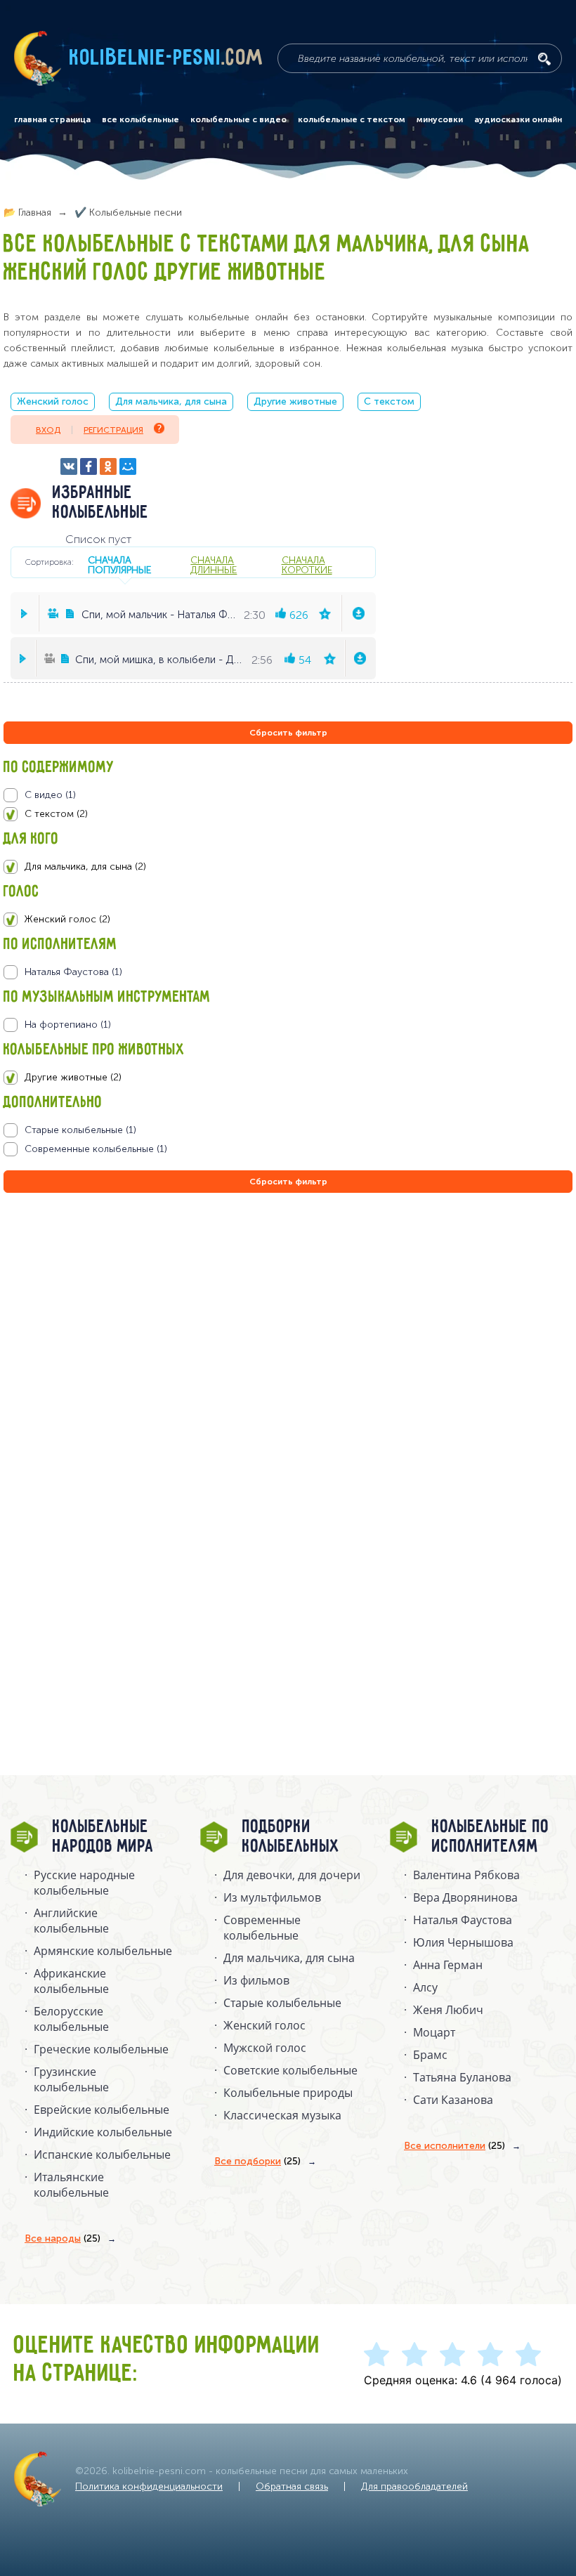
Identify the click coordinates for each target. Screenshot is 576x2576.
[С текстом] (288, 814)
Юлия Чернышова (463, 1942)
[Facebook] (89, 466)
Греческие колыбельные (101, 2049)
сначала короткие (307, 565)
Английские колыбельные (71, 1921)
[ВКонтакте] (69, 466)
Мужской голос (265, 2048)
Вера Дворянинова (465, 1897)
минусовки (440, 119)
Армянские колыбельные (103, 1951)
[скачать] (358, 613)
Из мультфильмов (272, 1897)
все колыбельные (140, 119)
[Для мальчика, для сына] (288, 867)
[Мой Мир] (128, 466)
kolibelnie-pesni (166, 58)
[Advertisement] (88, 1347)
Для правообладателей (414, 2486)
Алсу (425, 1987)
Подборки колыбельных (291, 1837)
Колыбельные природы (288, 2093)
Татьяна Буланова (462, 2077)
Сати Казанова (453, 2100)
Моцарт (434, 2032)
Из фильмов (256, 1980)
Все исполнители (454, 2146)
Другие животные (295, 401)
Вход (48, 430)
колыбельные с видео (238, 119)
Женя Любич (448, 2010)
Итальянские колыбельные (71, 2185)
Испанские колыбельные (102, 2155)
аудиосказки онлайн (518, 119)
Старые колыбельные (282, 2003)
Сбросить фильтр (288, 733)
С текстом (389, 401)
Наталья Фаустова (463, 1920)
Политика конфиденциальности (149, 2486)
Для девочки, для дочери (292, 1875)
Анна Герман (448, 1965)
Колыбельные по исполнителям (491, 1837)
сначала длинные (214, 565)
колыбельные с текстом (352, 119)
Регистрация (113, 430)
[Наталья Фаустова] (288, 972)
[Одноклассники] (108, 466)
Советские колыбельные (290, 2070)
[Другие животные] (288, 1078)
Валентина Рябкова (466, 1875)
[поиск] (544, 59)
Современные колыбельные (262, 1928)
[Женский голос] (288, 920)
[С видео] (288, 795)
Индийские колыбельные (103, 2132)
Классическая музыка (282, 2115)
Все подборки (257, 2161)
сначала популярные (119, 565)
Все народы (63, 2238)
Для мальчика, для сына (171, 401)
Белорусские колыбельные (71, 2019)
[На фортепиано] (288, 1025)
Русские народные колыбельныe (84, 1883)
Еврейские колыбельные (102, 2110)
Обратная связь (292, 2486)
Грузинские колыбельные (71, 2079)
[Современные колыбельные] (288, 1149)
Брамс (430, 2055)
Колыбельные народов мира (103, 1837)
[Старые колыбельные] (288, 1130)
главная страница (52, 119)
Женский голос (53, 401)
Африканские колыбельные (71, 1981)
